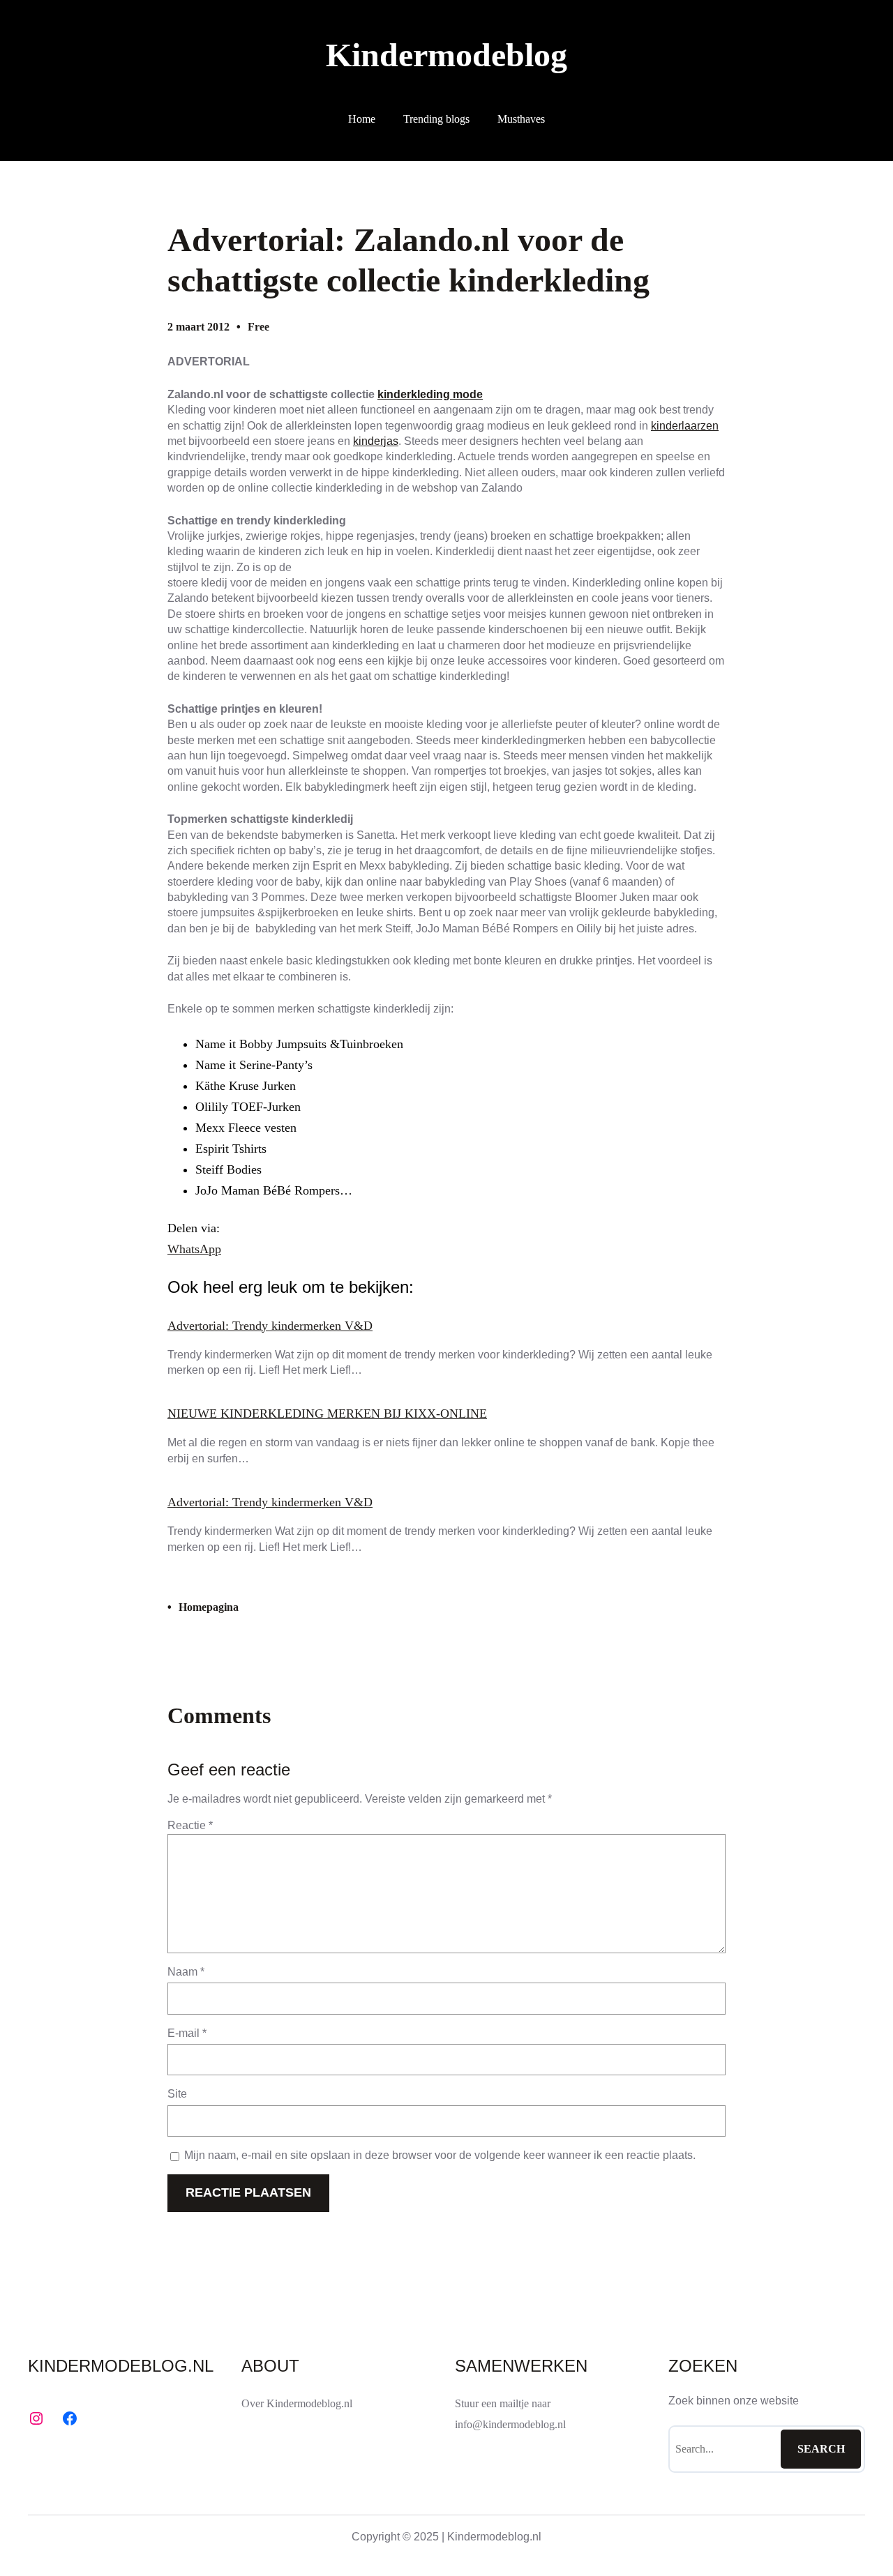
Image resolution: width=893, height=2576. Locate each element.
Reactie (190, 1825)
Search (821, 2449)
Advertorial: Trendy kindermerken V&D (270, 1326)
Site (177, 2094)
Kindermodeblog (446, 55)
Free (258, 327)
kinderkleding (414, 394)
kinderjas (376, 441)
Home (362, 119)
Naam (186, 1972)
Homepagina (209, 1607)
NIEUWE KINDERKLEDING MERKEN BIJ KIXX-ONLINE (327, 1414)
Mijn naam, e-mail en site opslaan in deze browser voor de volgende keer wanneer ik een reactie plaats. (440, 2155)
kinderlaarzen (685, 426)
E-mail (187, 2033)
